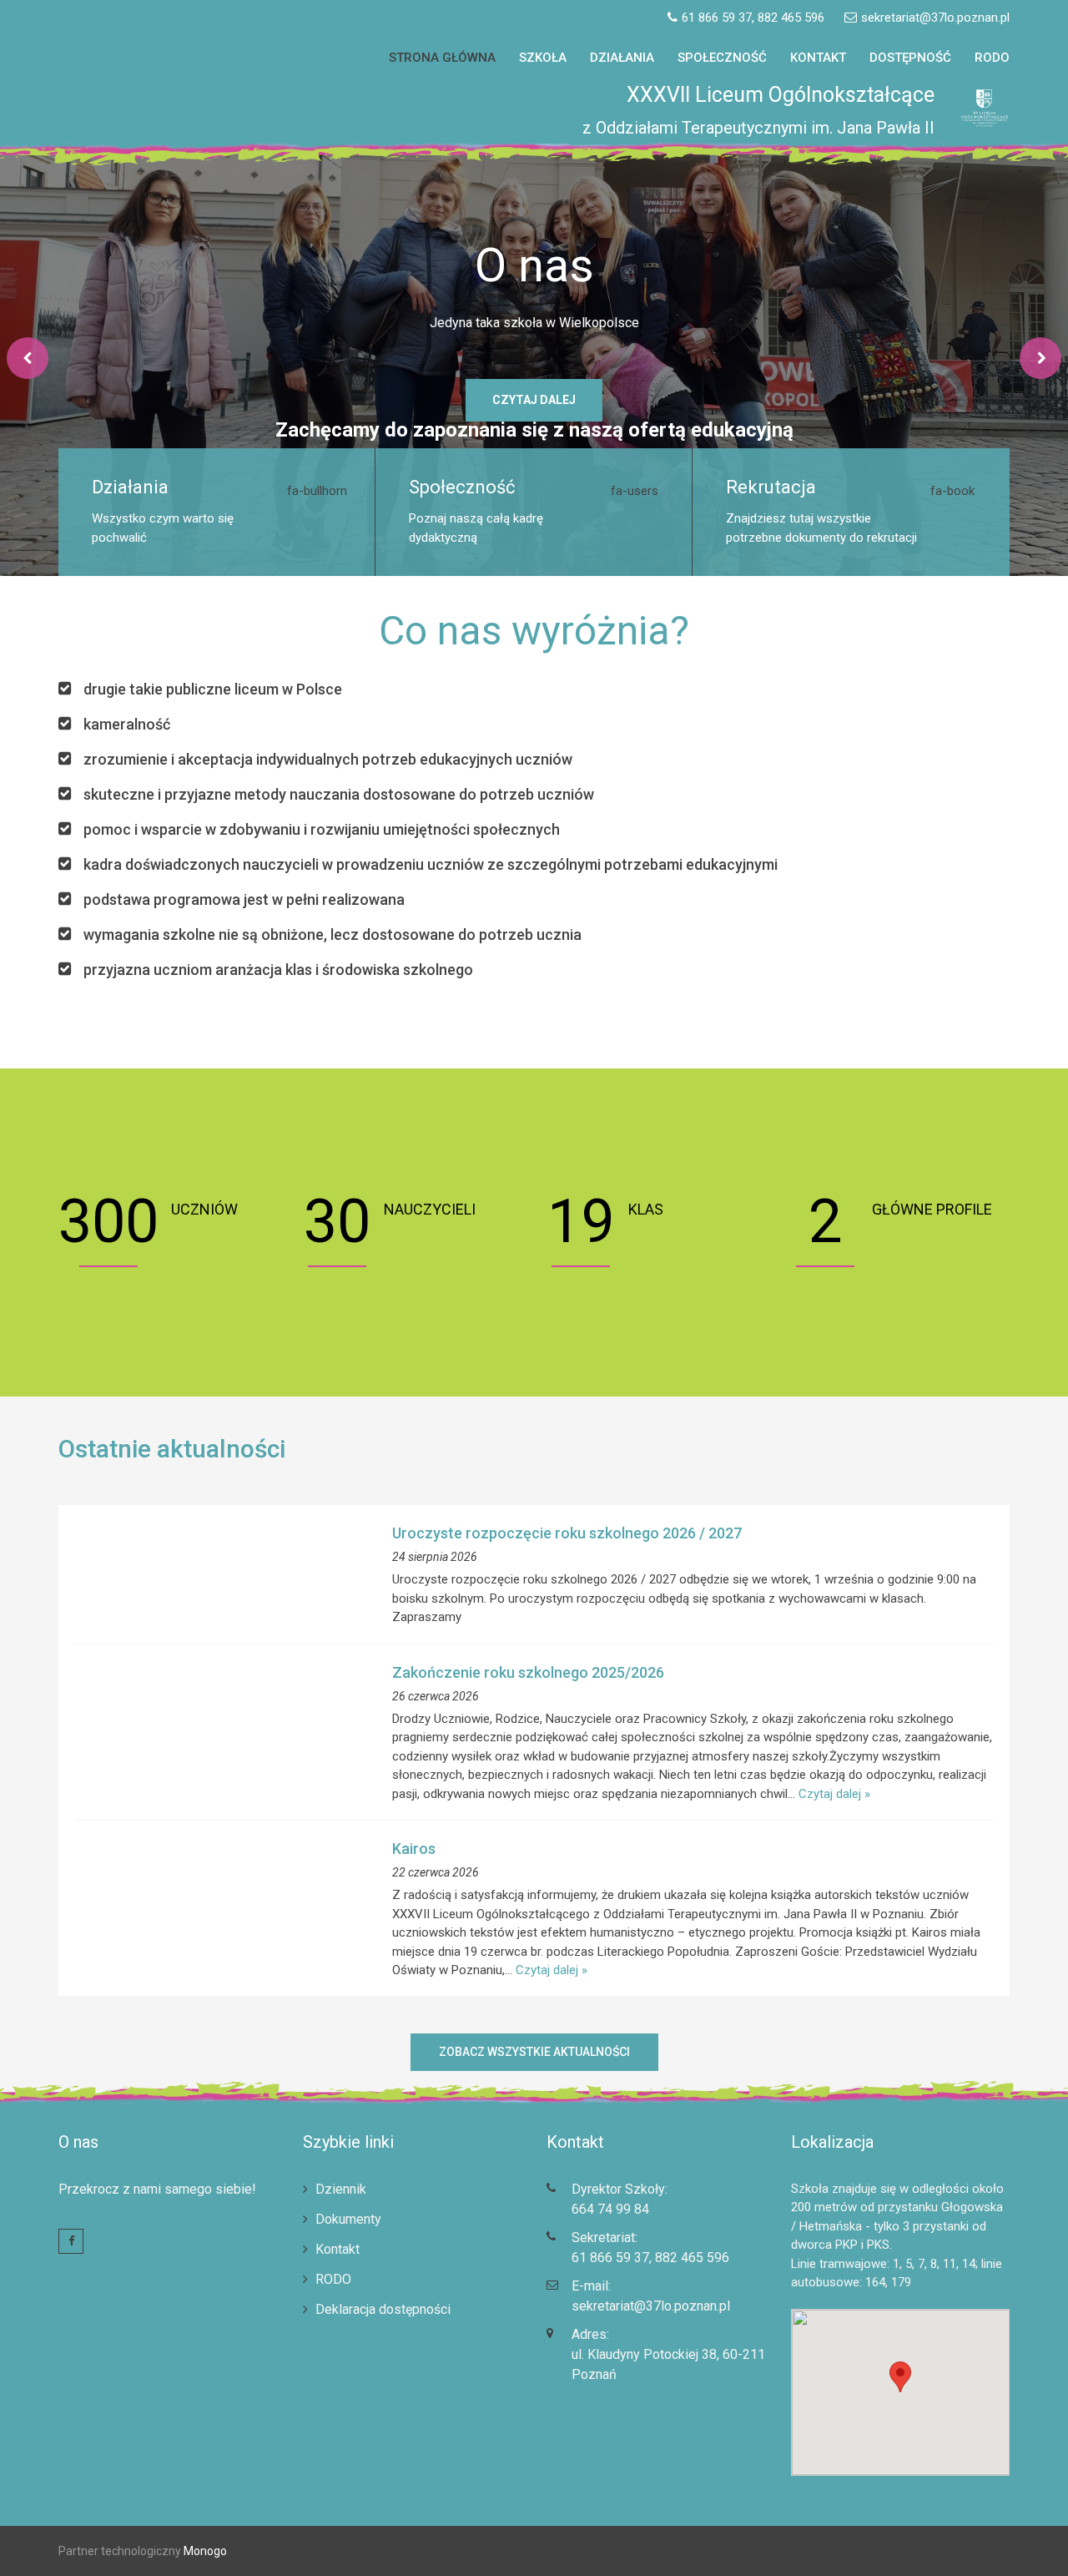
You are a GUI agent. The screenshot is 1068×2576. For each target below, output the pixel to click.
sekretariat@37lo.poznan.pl (651, 2305)
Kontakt (818, 58)
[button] (1033, 23)
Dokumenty (348, 2218)
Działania (622, 58)
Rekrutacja (771, 487)
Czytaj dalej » (834, 1793)
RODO (992, 58)
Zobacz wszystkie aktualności (534, 2051)
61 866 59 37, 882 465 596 (650, 2257)
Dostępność (910, 58)
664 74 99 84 (610, 2208)
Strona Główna (442, 58)
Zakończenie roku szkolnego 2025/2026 (528, 1672)
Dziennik (341, 2188)
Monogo (204, 2550)
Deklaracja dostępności (383, 2308)
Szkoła (543, 58)
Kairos (414, 1849)
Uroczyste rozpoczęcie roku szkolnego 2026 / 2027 (567, 1533)
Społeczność (722, 58)
